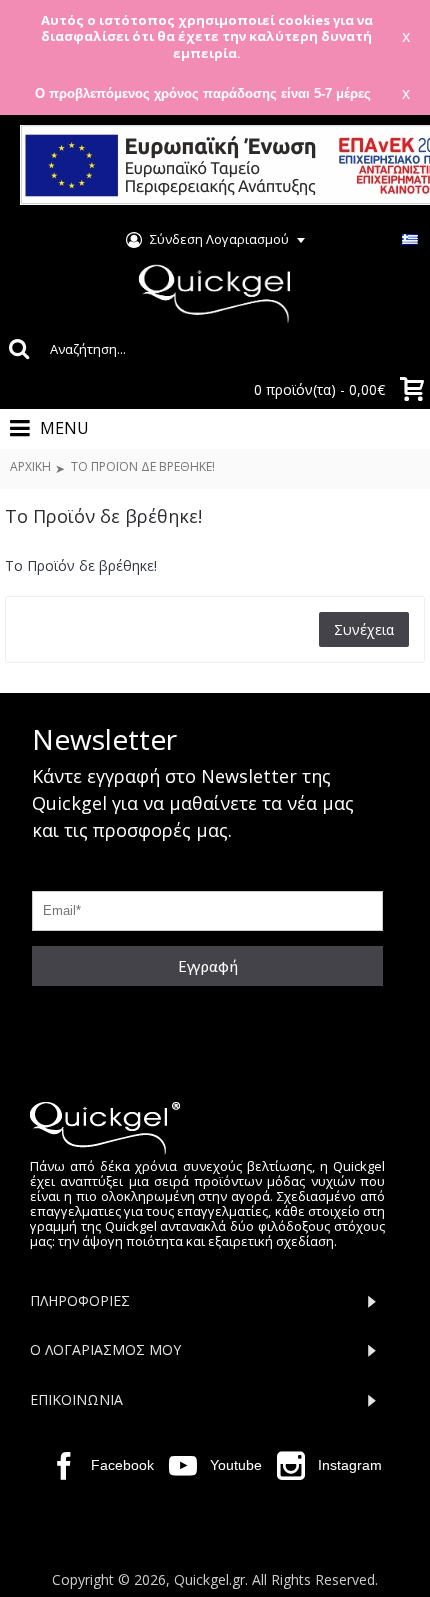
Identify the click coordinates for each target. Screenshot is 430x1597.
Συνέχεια (364, 629)
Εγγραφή (208, 966)
